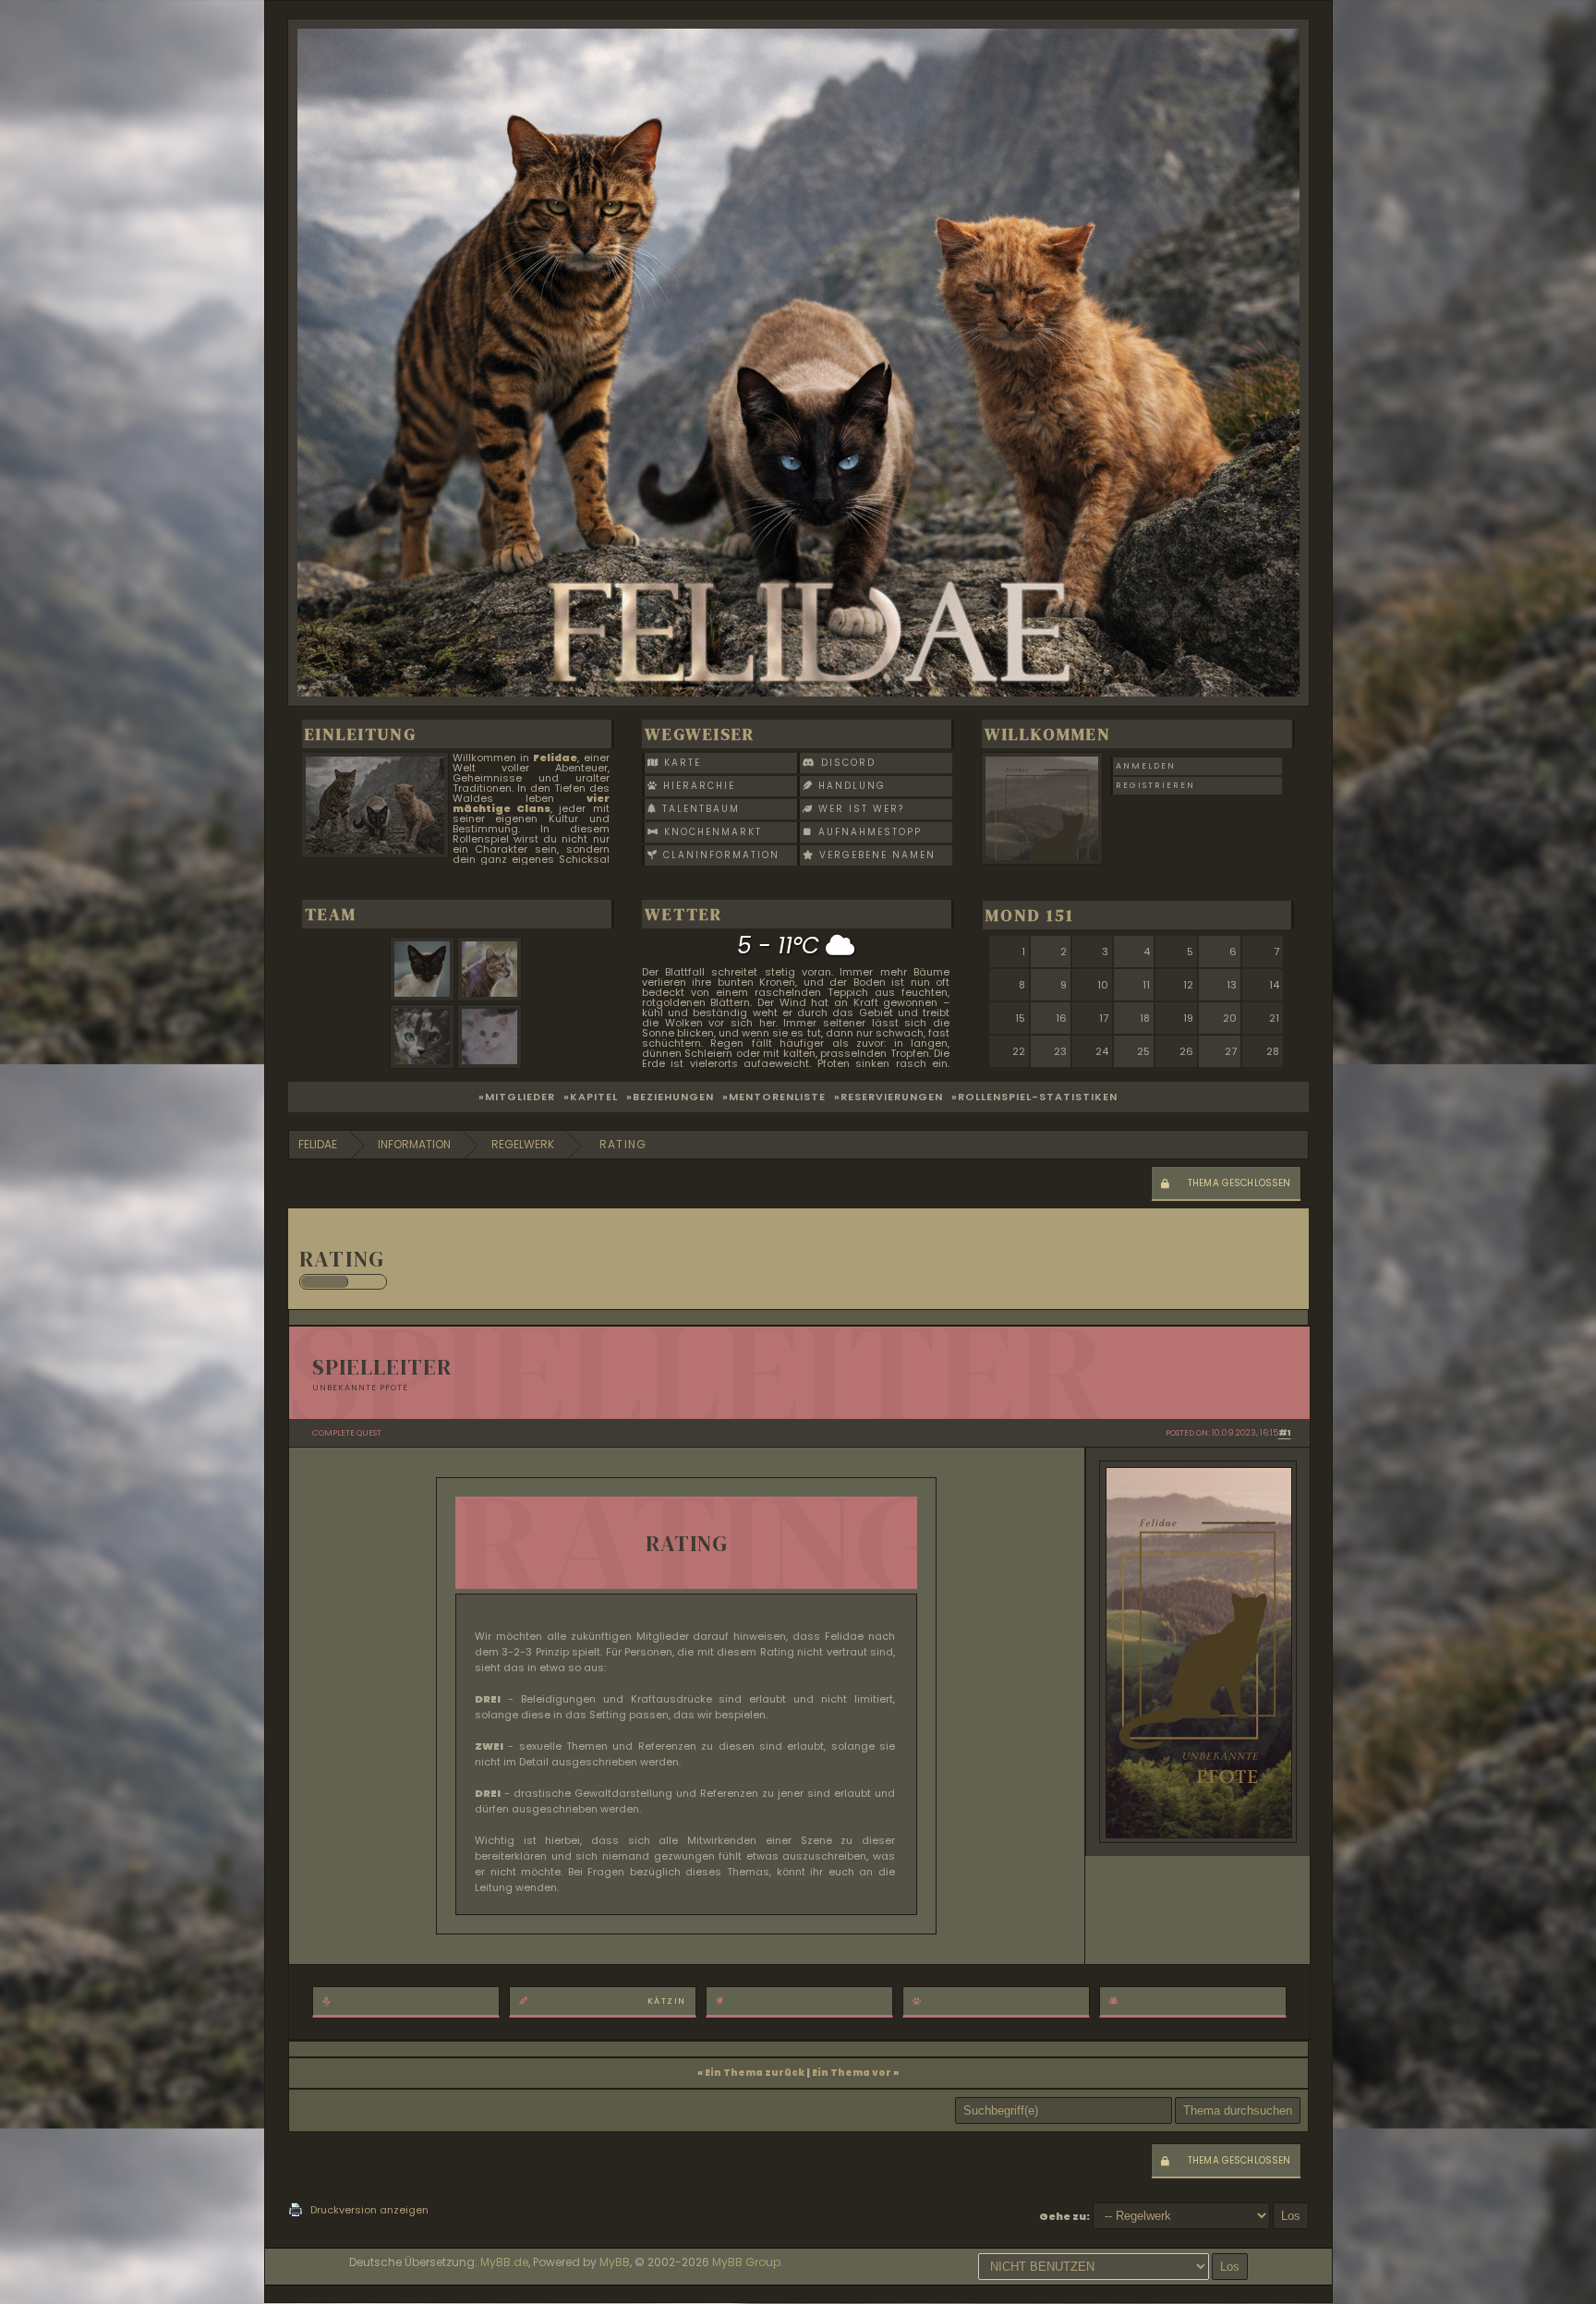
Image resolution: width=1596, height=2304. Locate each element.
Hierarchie (697, 786)
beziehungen (673, 1097)
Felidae (318, 1144)
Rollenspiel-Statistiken (1038, 1097)
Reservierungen (892, 1097)
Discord (846, 763)
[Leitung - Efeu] (492, 996)
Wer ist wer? (859, 809)
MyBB (615, 2262)
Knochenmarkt (711, 832)
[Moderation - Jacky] (424, 1064)
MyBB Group (746, 2262)
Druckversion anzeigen (369, 2210)
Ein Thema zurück (755, 2073)
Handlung (850, 786)
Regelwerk (523, 1144)
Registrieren (1155, 785)
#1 (1285, 1433)
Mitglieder (520, 1097)
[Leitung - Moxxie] (424, 996)
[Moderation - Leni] (492, 1064)
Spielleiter (382, 1367)
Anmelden (1146, 766)
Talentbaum (699, 809)
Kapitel (594, 1097)
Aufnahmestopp (868, 832)
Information (414, 1144)
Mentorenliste (777, 1097)
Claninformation (719, 855)
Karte (680, 763)
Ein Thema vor (852, 2073)
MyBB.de (504, 2262)
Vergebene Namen (875, 855)
